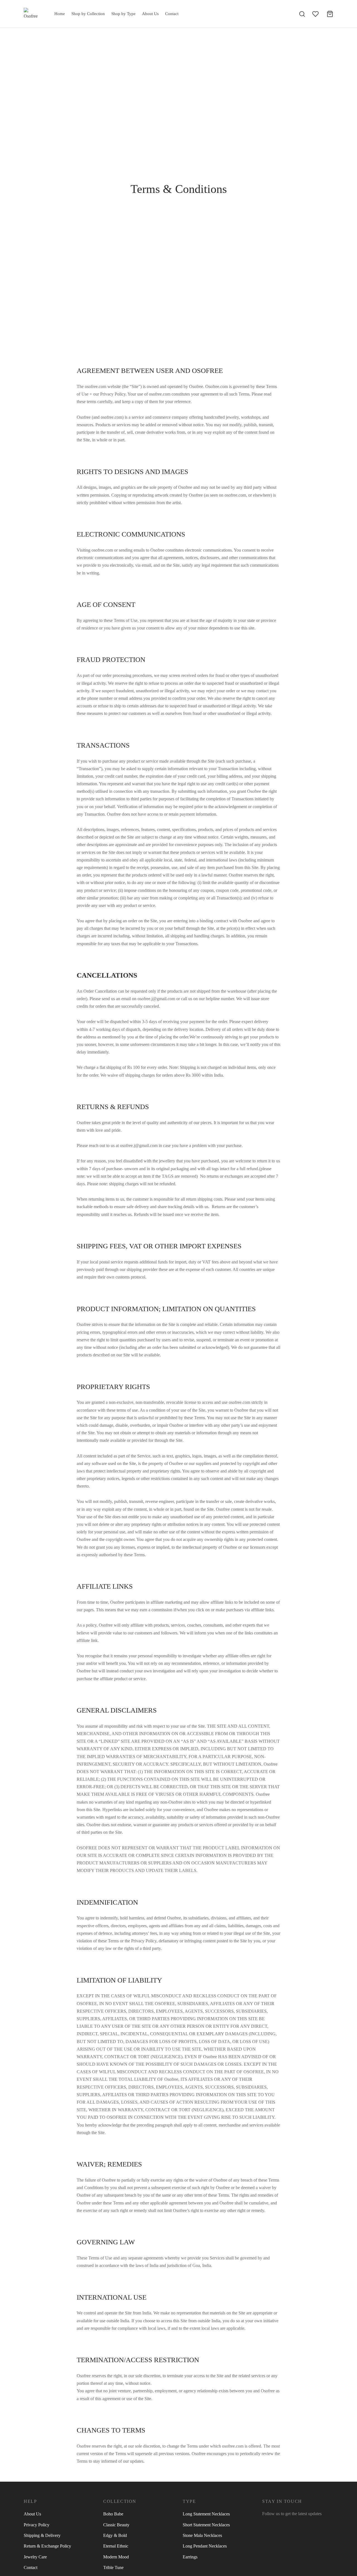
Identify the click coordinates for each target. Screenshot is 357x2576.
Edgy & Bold (115, 2535)
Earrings (190, 2557)
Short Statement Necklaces (206, 2525)
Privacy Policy (37, 2525)
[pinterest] (300, 2524)
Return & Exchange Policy (47, 2546)
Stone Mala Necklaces (202, 2535)
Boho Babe (113, 2514)
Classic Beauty (116, 2525)
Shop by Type (123, 14)
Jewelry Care (35, 2557)
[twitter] (278, 2524)
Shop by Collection (88, 14)
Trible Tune (113, 2567)
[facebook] (266, 2524)
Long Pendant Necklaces (205, 2546)
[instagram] (289, 2524)
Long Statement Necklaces (206, 2514)
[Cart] (330, 14)
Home (60, 14)
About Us (150, 14)
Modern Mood (116, 2557)
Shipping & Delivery (42, 2535)
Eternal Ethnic (116, 2546)
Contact (172, 14)
